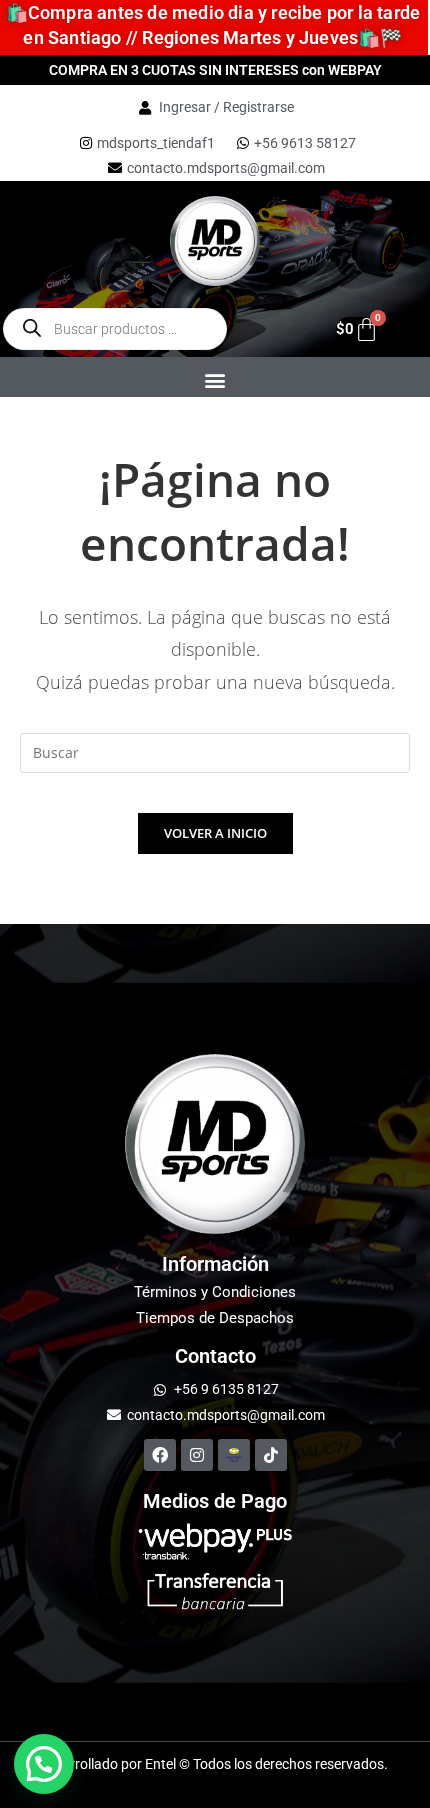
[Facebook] (160, 1455)
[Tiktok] (271, 1455)
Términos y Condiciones (215, 1292)
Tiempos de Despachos (215, 1318)
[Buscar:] (215, 751)
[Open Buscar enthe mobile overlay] (115, 329)
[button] (214, 380)
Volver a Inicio (215, 833)
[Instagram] (197, 1455)
